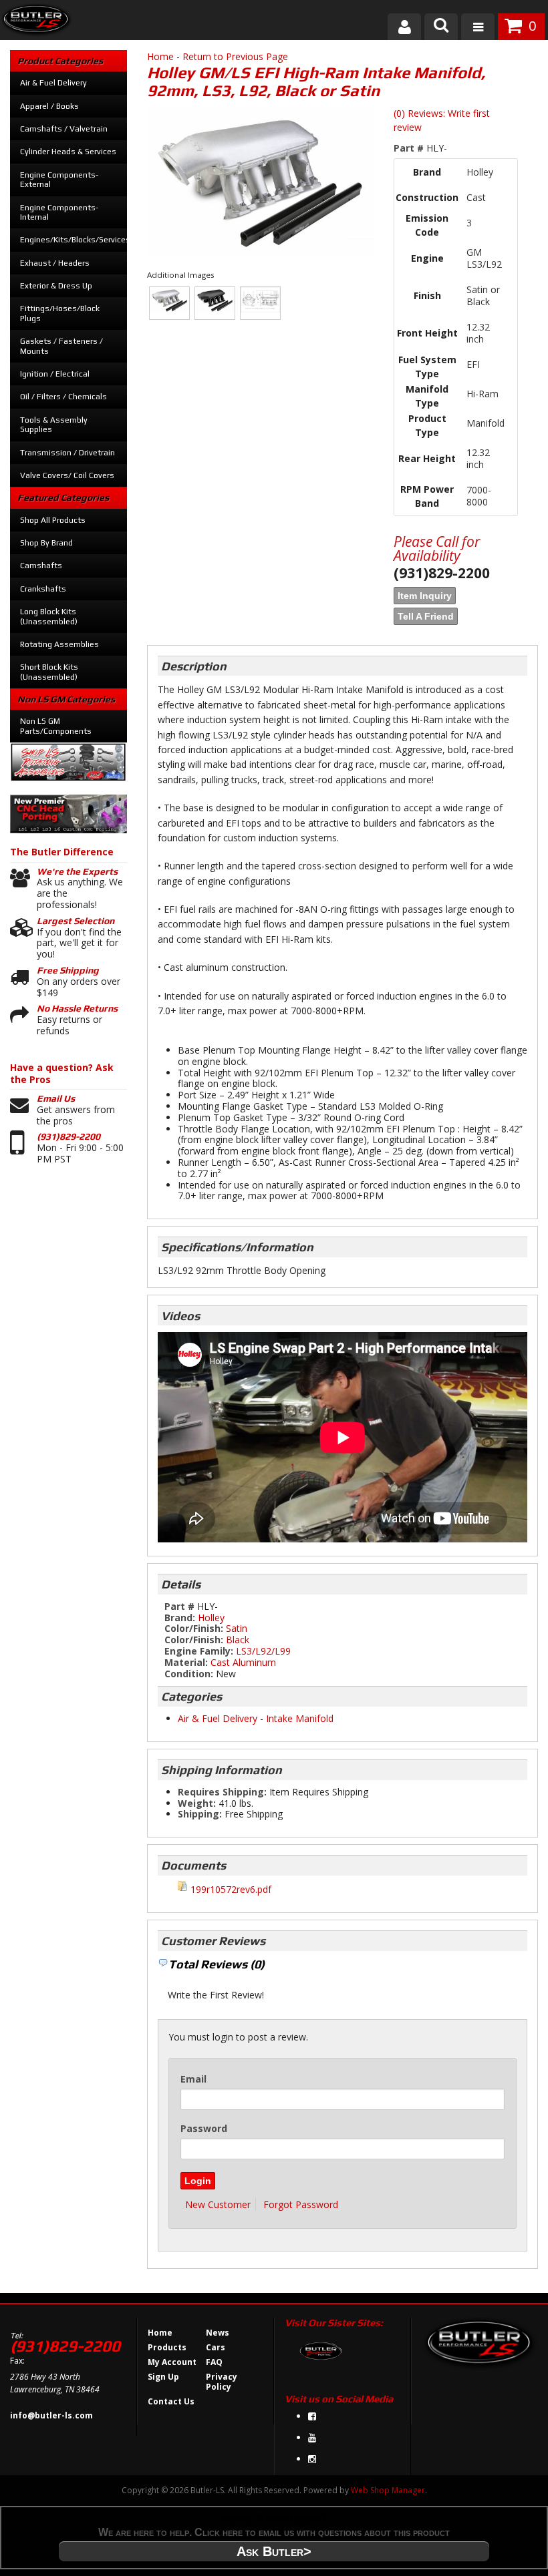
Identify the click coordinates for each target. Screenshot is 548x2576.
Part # (410, 148)
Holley (211, 1618)
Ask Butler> (274, 2551)
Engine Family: (199, 1651)
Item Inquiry (425, 596)
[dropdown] (478, 27)
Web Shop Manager (388, 2490)
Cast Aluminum (243, 1662)
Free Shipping (68, 970)
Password (204, 2128)
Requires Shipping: (222, 1792)
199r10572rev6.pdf (231, 1889)
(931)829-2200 (68, 1136)
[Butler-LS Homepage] (36, 22)
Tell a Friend (426, 616)
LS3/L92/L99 (263, 1651)
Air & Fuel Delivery (218, 1718)
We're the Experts (77, 871)
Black (238, 1640)
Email (193, 2079)
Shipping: (200, 1814)
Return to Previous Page (235, 56)
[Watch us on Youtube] (312, 2437)
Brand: (180, 1618)
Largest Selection (76, 921)
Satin (237, 1628)
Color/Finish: (194, 1628)
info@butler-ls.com (51, 2415)
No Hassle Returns (77, 1008)
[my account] (404, 27)
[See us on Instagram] (312, 2459)
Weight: (197, 1803)
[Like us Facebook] (312, 2416)
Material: (186, 1662)
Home (160, 56)
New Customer (218, 2204)
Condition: (189, 1674)
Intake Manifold (300, 1718)
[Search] (441, 27)
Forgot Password (301, 2204)
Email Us (56, 1098)
